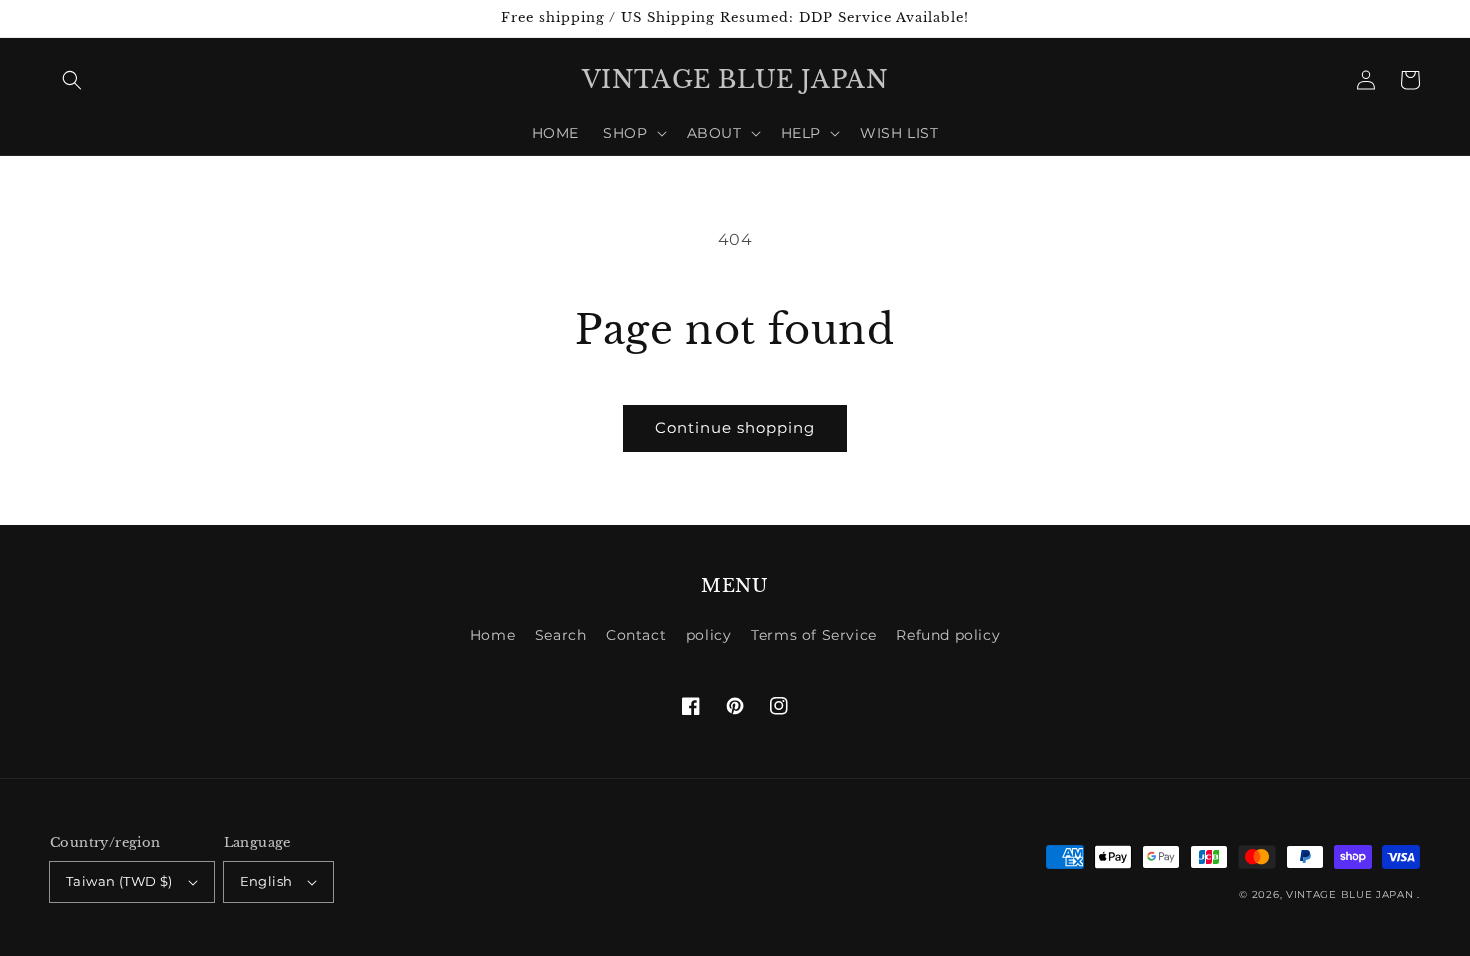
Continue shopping (735, 427)
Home (492, 635)
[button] (72, 80)
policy (709, 635)
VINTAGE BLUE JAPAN (1350, 894)
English (266, 881)
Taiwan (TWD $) (119, 881)
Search (561, 635)
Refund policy (948, 635)
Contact (636, 635)
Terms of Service (814, 635)
